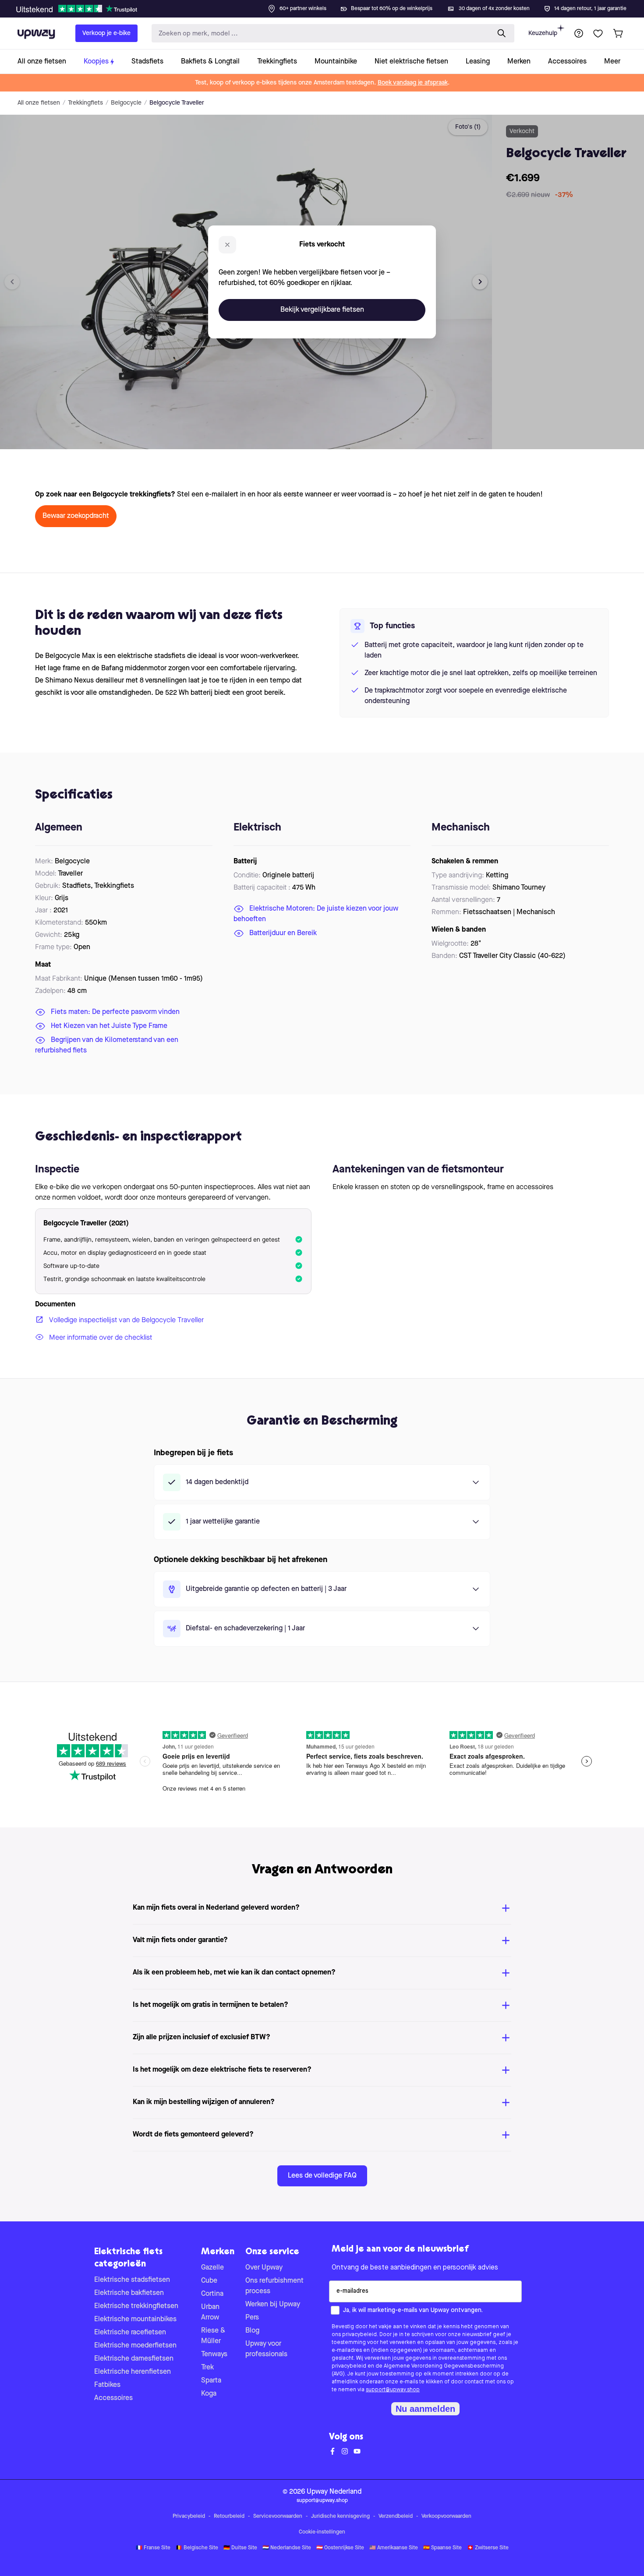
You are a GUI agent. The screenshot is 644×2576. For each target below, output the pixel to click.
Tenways (214, 2354)
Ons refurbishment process (274, 2286)
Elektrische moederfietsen (135, 2346)
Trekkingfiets (85, 103)
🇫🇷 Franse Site (153, 2548)
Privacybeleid (189, 2516)
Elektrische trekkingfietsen (136, 2306)
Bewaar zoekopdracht (76, 516)
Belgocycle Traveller (177, 103)
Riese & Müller (213, 2336)
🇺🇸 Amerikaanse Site (394, 2548)
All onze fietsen (39, 103)
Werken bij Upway (273, 2305)
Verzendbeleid (396, 2516)
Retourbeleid (229, 2516)
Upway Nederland (334, 2492)
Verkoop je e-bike (106, 33)
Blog (252, 2331)
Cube (209, 2281)
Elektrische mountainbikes (135, 2319)
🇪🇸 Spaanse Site (442, 2548)
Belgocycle (126, 103)
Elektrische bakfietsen (129, 2293)
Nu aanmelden (425, 2409)
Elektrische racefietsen (130, 2333)
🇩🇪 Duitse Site (240, 2548)
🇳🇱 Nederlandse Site (287, 2548)
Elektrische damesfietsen (134, 2359)
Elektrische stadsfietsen (132, 2280)
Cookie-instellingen (322, 2532)
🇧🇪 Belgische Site (197, 2548)
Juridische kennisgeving (340, 2516)
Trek (207, 2368)
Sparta (211, 2381)
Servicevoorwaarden (278, 2516)
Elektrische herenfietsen (133, 2372)
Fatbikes (107, 2385)
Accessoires (113, 2398)
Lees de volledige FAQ (322, 2176)
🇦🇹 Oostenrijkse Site (340, 2548)
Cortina (212, 2294)
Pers (252, 2318)
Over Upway (264, 2268)
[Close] (329, 6)
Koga (209, 2394)
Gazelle (212, 2268)
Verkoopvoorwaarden (446, 2516)
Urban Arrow (210, 2312)
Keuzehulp (543, 33)
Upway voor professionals (266, 2349)
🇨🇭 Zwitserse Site (488, 2548)
